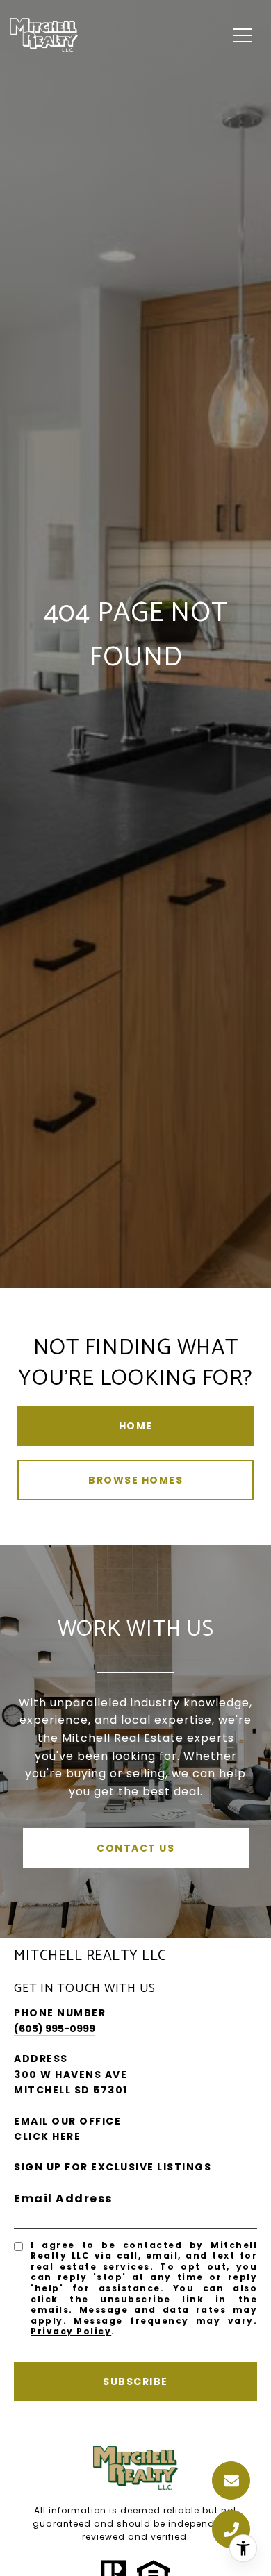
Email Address (63, 2199)
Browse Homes (135, 1480)
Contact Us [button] (135, 1848)
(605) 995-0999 (55, 2029)
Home (136, 1426)
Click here (47, 2136)
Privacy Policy (71, 2331)
